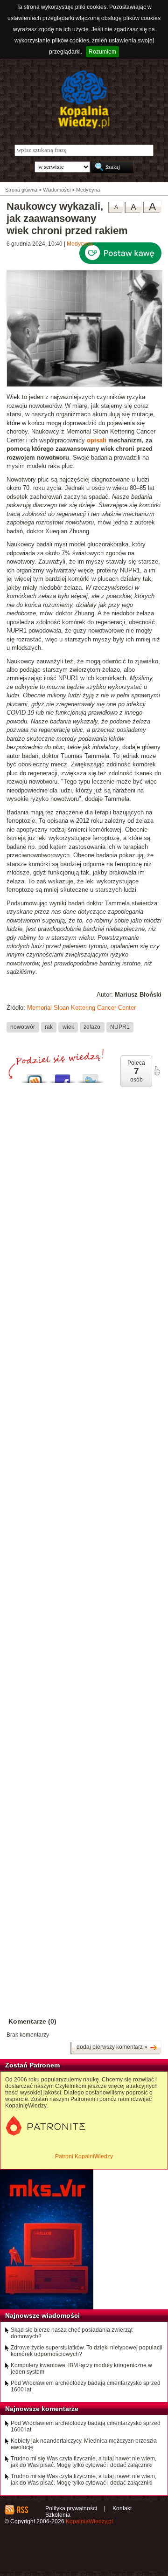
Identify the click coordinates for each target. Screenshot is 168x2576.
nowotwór (23, 1027)
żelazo (92, 1027)
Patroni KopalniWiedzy (84, 2156)
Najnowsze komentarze (42, 2409)
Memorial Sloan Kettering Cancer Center (81, 1008)
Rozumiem (102, 52)
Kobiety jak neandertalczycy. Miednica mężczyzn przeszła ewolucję (84, 2444)
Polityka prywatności (71, 2508)
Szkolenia (58, 2515)
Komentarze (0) (32, 2021)
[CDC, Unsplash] (84, 385)
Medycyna (80, 244)
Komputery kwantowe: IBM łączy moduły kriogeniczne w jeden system (81, 2369)
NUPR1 (120, 1027)
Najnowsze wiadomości (42, 2315)
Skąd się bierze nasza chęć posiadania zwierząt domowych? (72, 2333)
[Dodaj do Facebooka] (63, 1076)
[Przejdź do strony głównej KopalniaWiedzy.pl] (84, 99)
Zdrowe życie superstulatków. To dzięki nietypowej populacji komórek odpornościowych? (87, 2351)
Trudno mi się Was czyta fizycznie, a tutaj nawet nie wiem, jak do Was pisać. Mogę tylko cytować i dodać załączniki (84, 2462)
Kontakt (122, 2508)
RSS (22, 2510)
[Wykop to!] (35, 1076)
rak (49, 1027)
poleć (157, 1071)
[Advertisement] (84, 1460)
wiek (68, 1027)
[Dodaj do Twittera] (91, 1076)
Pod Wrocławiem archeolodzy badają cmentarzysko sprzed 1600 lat (86, 2386)
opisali (97, 440)
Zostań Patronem (32, 2065)
